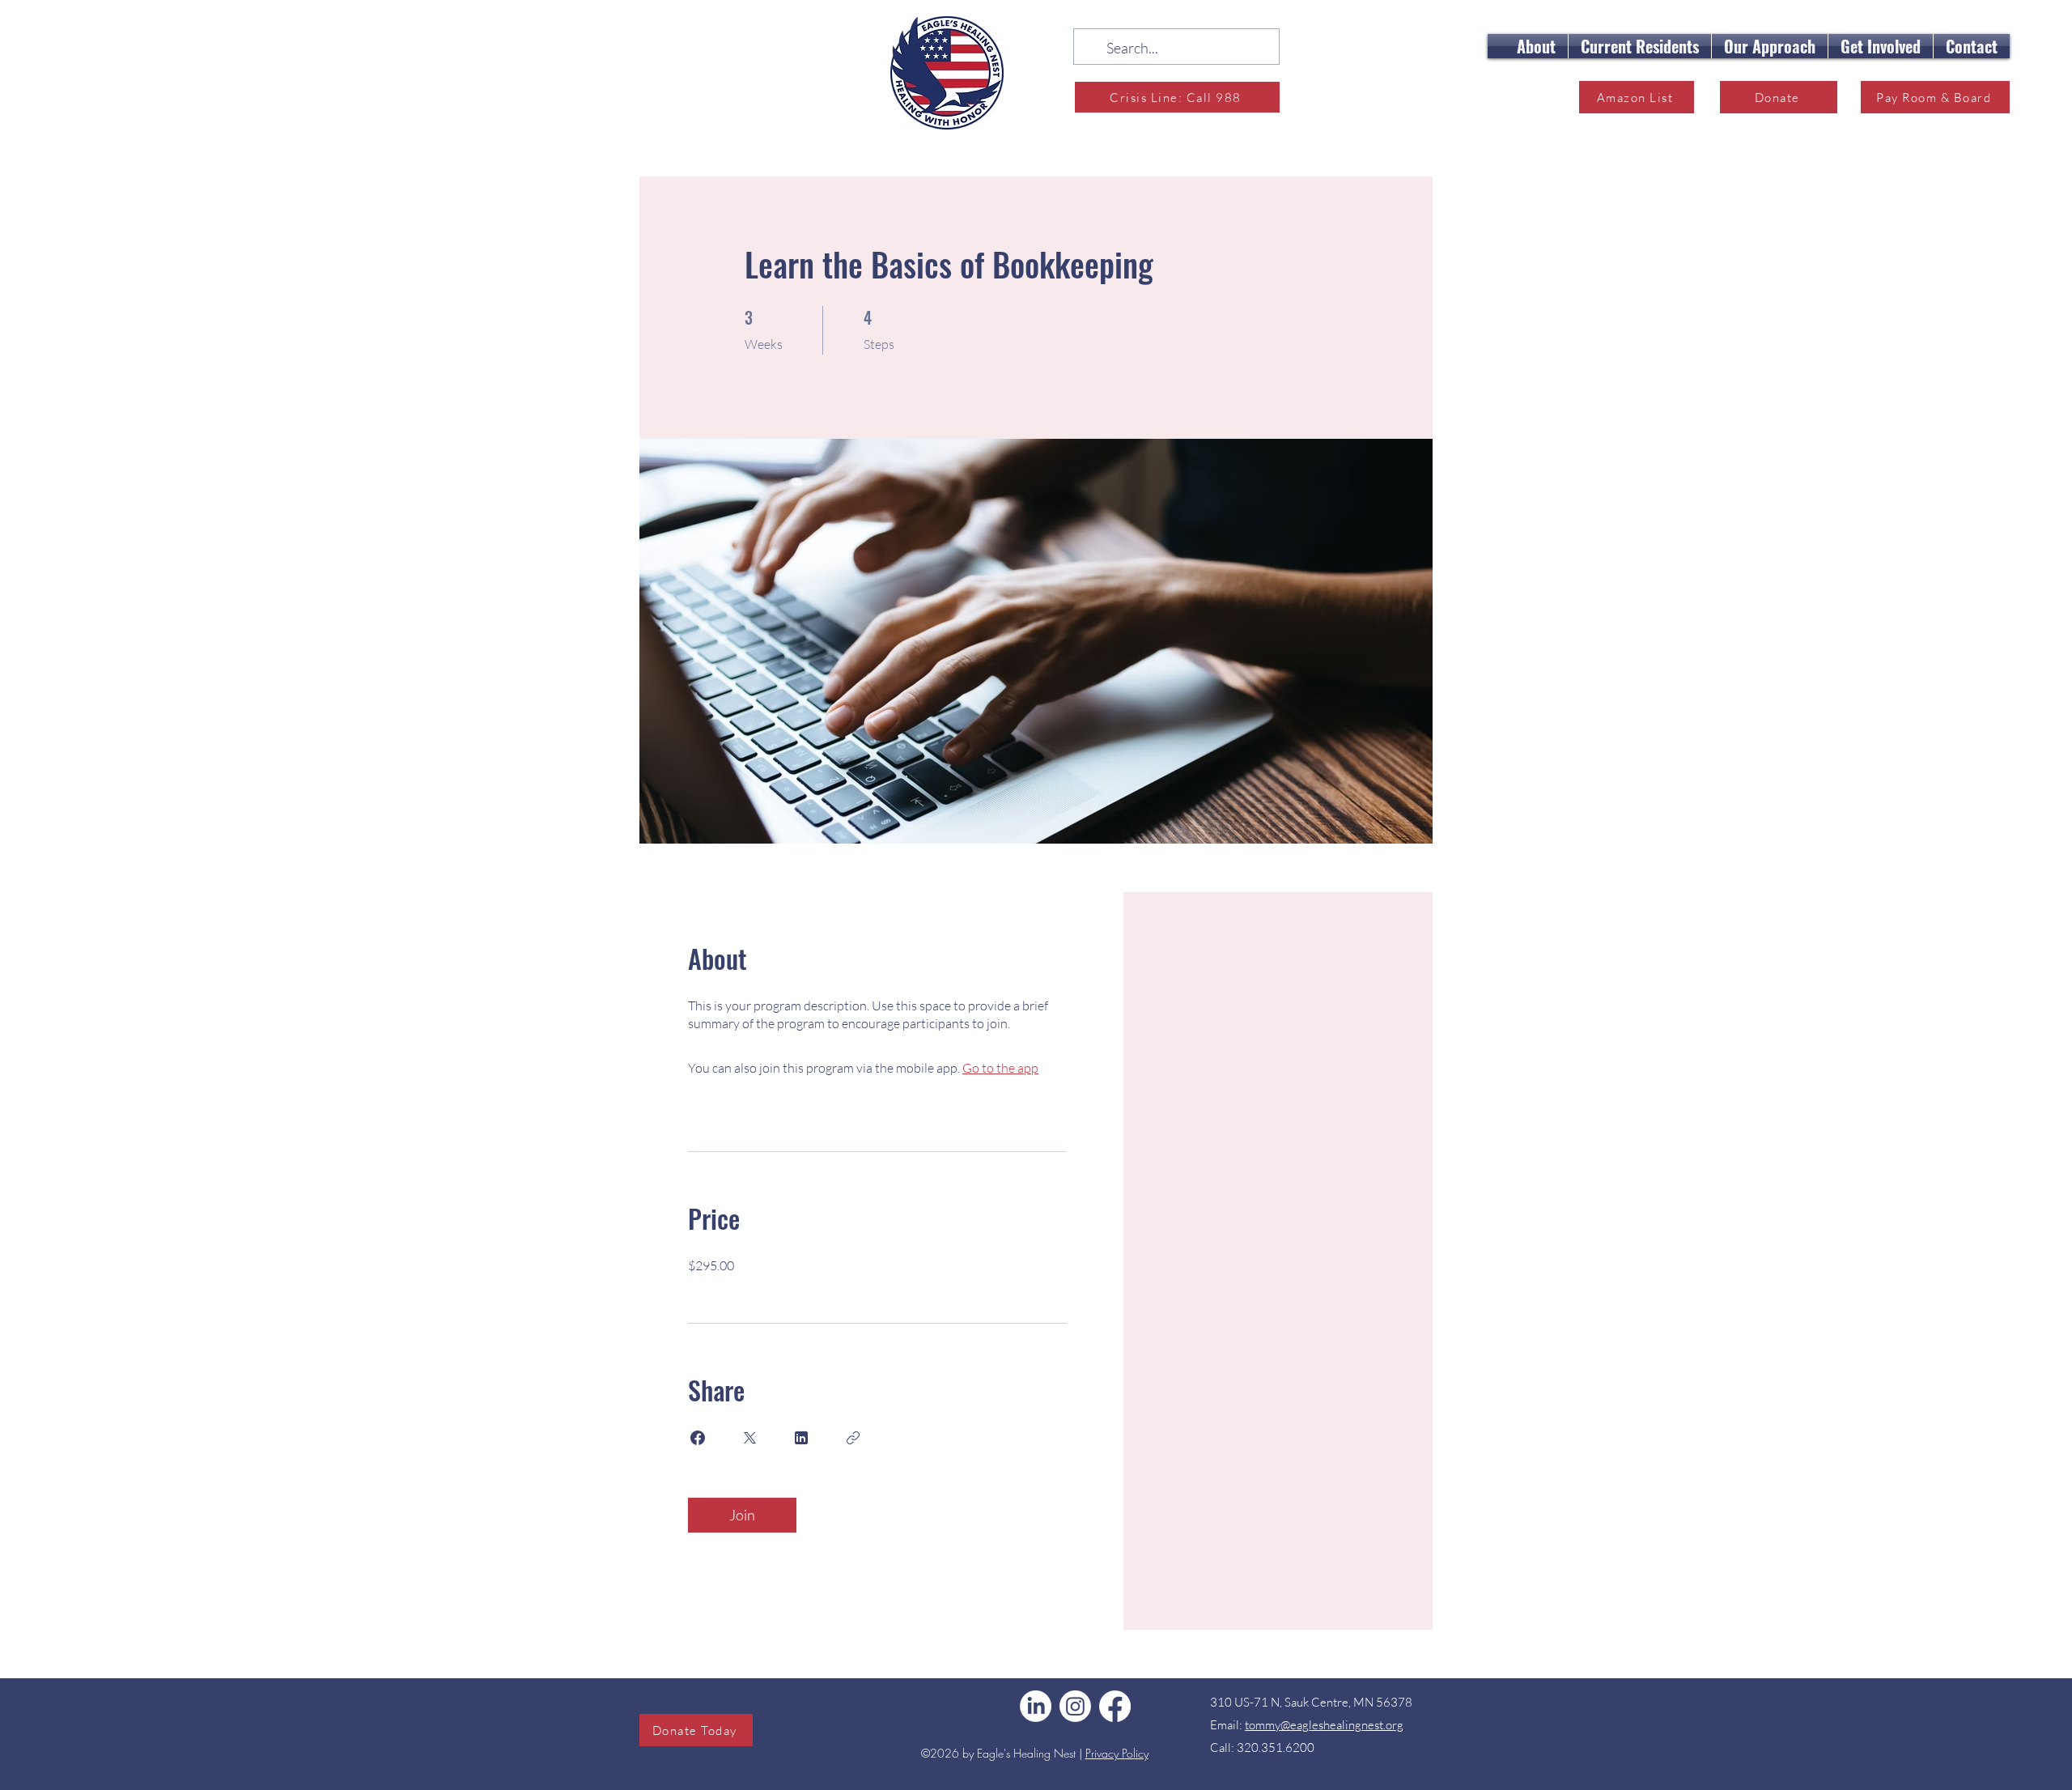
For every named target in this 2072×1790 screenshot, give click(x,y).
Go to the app (1000, 1068)
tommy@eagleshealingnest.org (1324, 1725)
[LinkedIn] (1036, 1706)
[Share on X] (749, 1438)
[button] (1536, 46)
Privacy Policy (1117, 1753)
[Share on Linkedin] (801, 1438)
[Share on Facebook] (698, 1438)
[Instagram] (1075, 1706)
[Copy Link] (853, 1438)
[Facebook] (1115, 1706)
